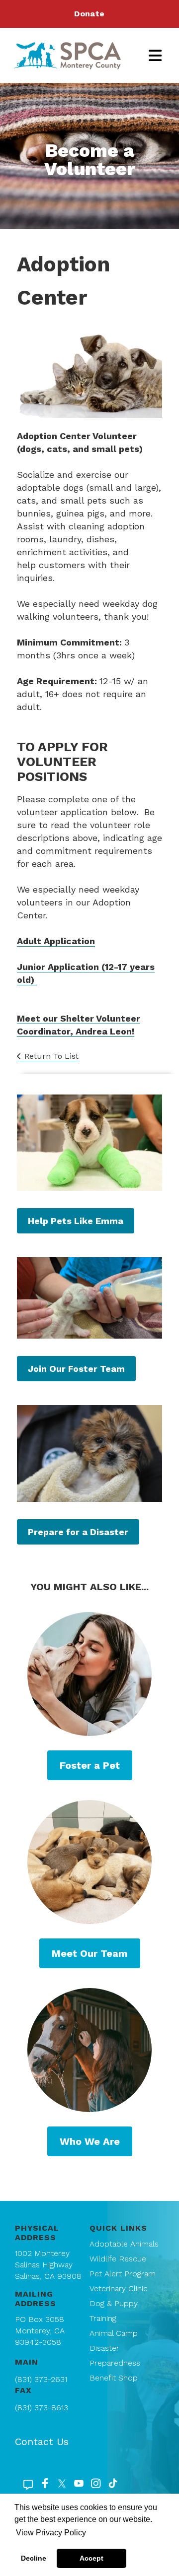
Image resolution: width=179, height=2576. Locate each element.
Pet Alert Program (123, 2274)
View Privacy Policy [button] (51, 2533)
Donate (89, 14)
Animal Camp (114, 2333)
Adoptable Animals (124, 2244)
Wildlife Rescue (118, 2259)
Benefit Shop (114, 2378)
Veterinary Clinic (119, 2288)
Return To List (51, 1056)
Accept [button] (91, 2558)
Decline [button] (34, 2558)
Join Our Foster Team (76, 1369)
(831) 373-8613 (42, 2408)
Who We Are (90, 2141)
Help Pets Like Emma (76, 1221)
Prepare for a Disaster (78, 1532)
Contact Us (42, 2442)
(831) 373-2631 (41, 2379)
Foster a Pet (90, 1765)
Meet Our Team (90, 1953)
